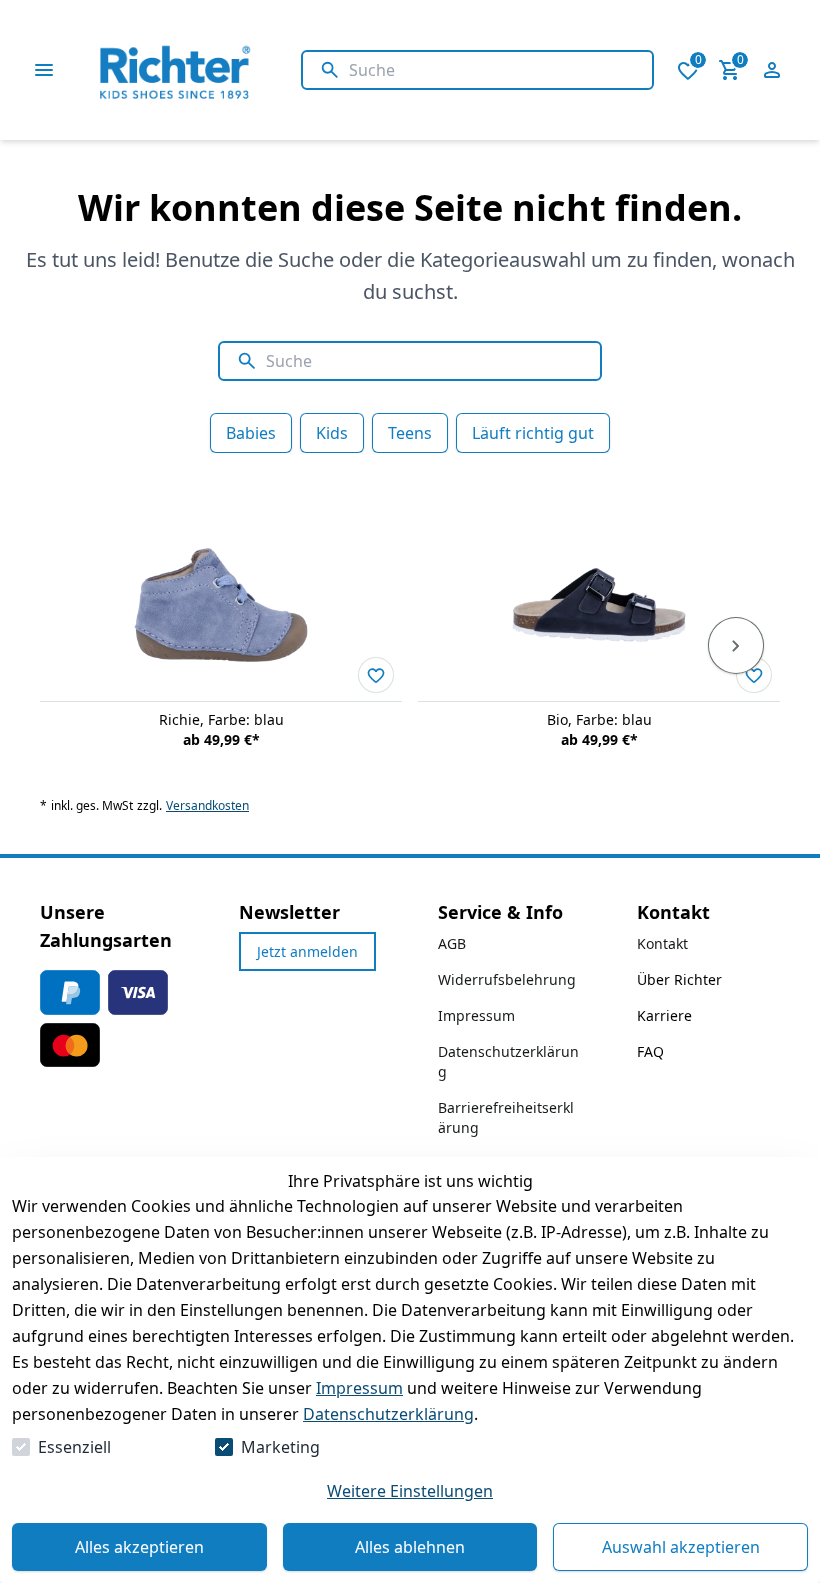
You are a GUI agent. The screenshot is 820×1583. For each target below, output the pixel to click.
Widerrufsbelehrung (507, 979)
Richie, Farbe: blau (221, 719)
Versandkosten (207, 806)
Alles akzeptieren (139, 1547)
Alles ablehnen (410, 1547)
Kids (332, 433)
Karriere (664, 1015)
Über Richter (679, 979)
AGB (452, 943)
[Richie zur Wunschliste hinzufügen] (376, 675)
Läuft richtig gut (533, 433)
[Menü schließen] (44, 70)
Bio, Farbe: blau (599, 719)
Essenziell (74, 1447)
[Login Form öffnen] (772, 70)
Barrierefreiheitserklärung (506, 1117)
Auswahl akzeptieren (681, 1547)
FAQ (650, 1051)
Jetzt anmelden (307, 951)
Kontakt (662, 943)
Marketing (280, 1447)
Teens (410, 433)
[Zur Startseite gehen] (222, 70)
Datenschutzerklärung (388, 1414)
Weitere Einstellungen (410, 1491)
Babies (251, 433)
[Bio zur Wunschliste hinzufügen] (754, 675)
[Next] (736, 646)
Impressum (359, 1388)
